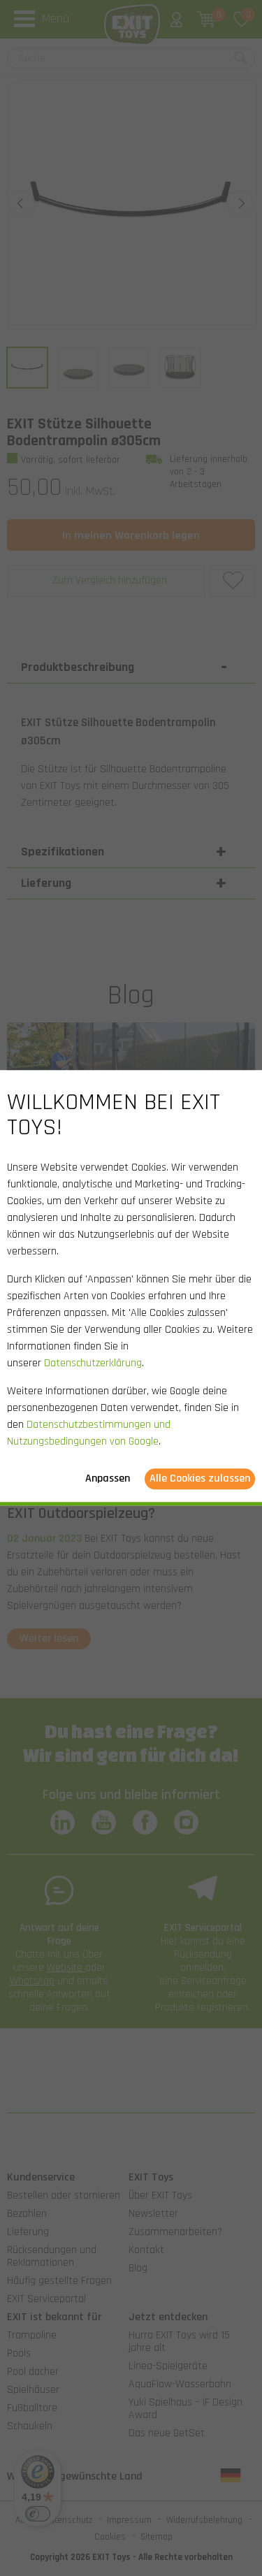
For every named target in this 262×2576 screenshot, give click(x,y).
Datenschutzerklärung (93, 1364)
